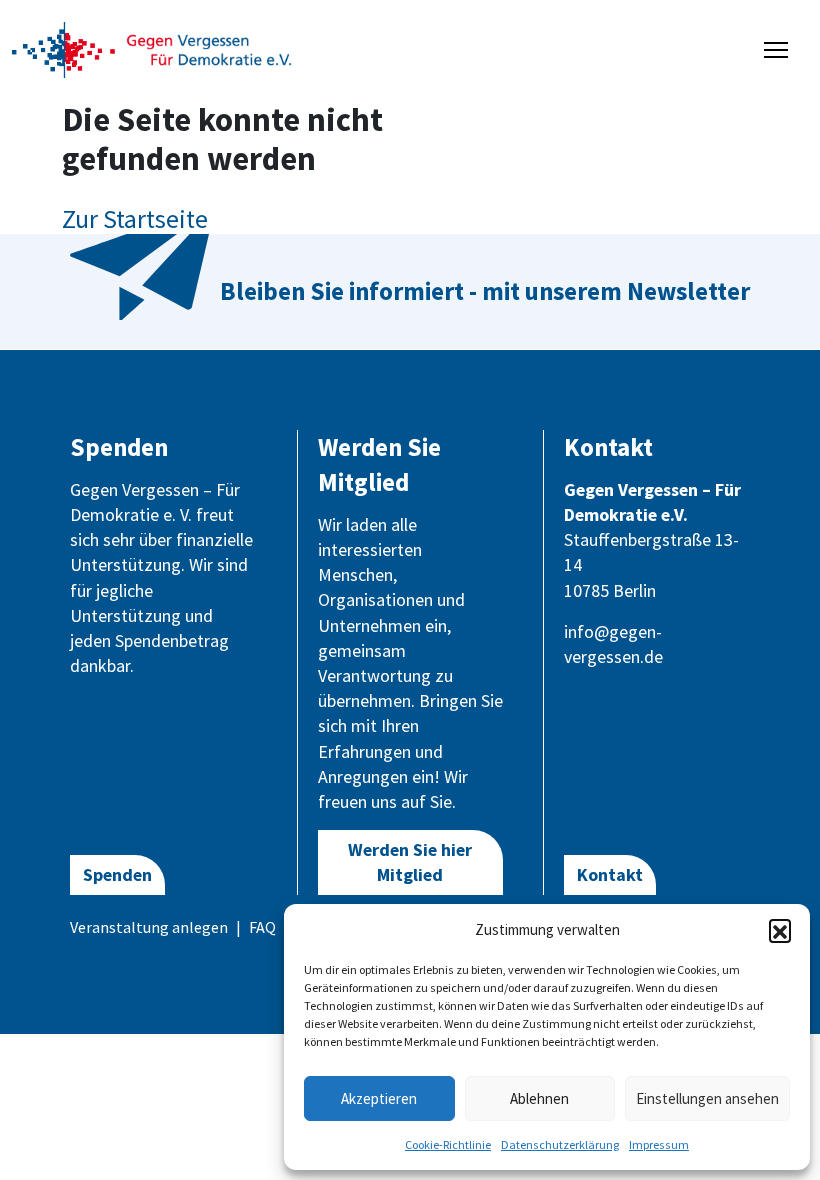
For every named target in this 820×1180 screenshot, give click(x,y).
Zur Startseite (135, 218)
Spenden (117, 874)
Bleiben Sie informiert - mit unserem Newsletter (485, 291)
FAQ (262, 927)
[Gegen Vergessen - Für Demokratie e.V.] (152, 48)
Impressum (659, 1144)
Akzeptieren (379, 1098)
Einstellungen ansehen (707, 1098)
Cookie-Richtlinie (448, 1144)
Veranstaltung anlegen (149, 927)
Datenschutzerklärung (560, 1144)
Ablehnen (539, 1098)
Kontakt (610, 874)
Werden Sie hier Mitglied (410, 862)
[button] (780, 930)
